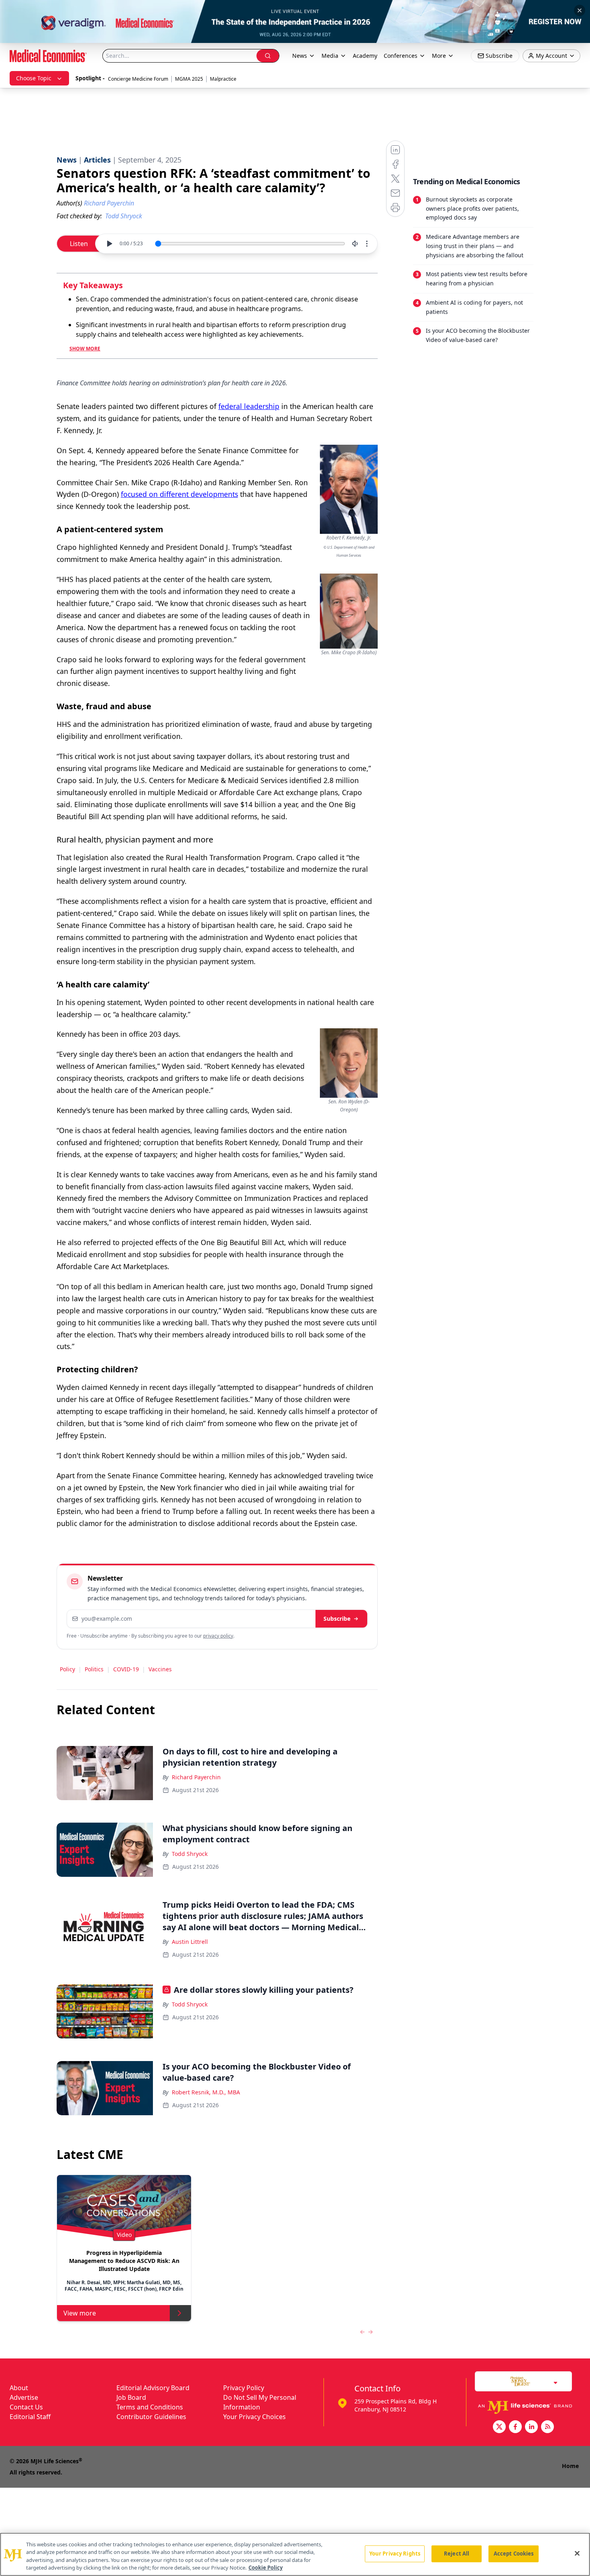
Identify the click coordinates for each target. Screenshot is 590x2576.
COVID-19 (126, 1669)
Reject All (457, 2554)
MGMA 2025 (189, 79)
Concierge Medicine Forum (138, 79)
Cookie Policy (265, 2568)
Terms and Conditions (150, 2407)
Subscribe (337, 1619)
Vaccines (160, 1669)
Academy (365, 56)
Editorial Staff (30, 2417)
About (19, 2388)
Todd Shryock (190, 1854)
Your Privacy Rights (395, 2554)
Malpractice (223, 79)
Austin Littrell (190, 1942)
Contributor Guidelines (151, 2417)
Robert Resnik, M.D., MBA (206, 2092)
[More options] (367, 244)
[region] (295, 2554)
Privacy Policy (244, 2388)
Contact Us (26, 2407)
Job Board (131, 2397)
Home (570, 2466)
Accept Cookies (514, 2554)
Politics (94, 1669)
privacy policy (218, 1636)
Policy (67, 1669)
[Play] (109, 244)
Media (330, 56)
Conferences (401, 56)
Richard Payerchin (196, 1777)
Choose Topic (34, 78)
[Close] (577, 2553)
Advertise (24, 2397)
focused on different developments (179, 494)
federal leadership (249, 406)
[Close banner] (580, 10)
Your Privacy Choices (254, 2417)
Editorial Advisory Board (153, 2388)
